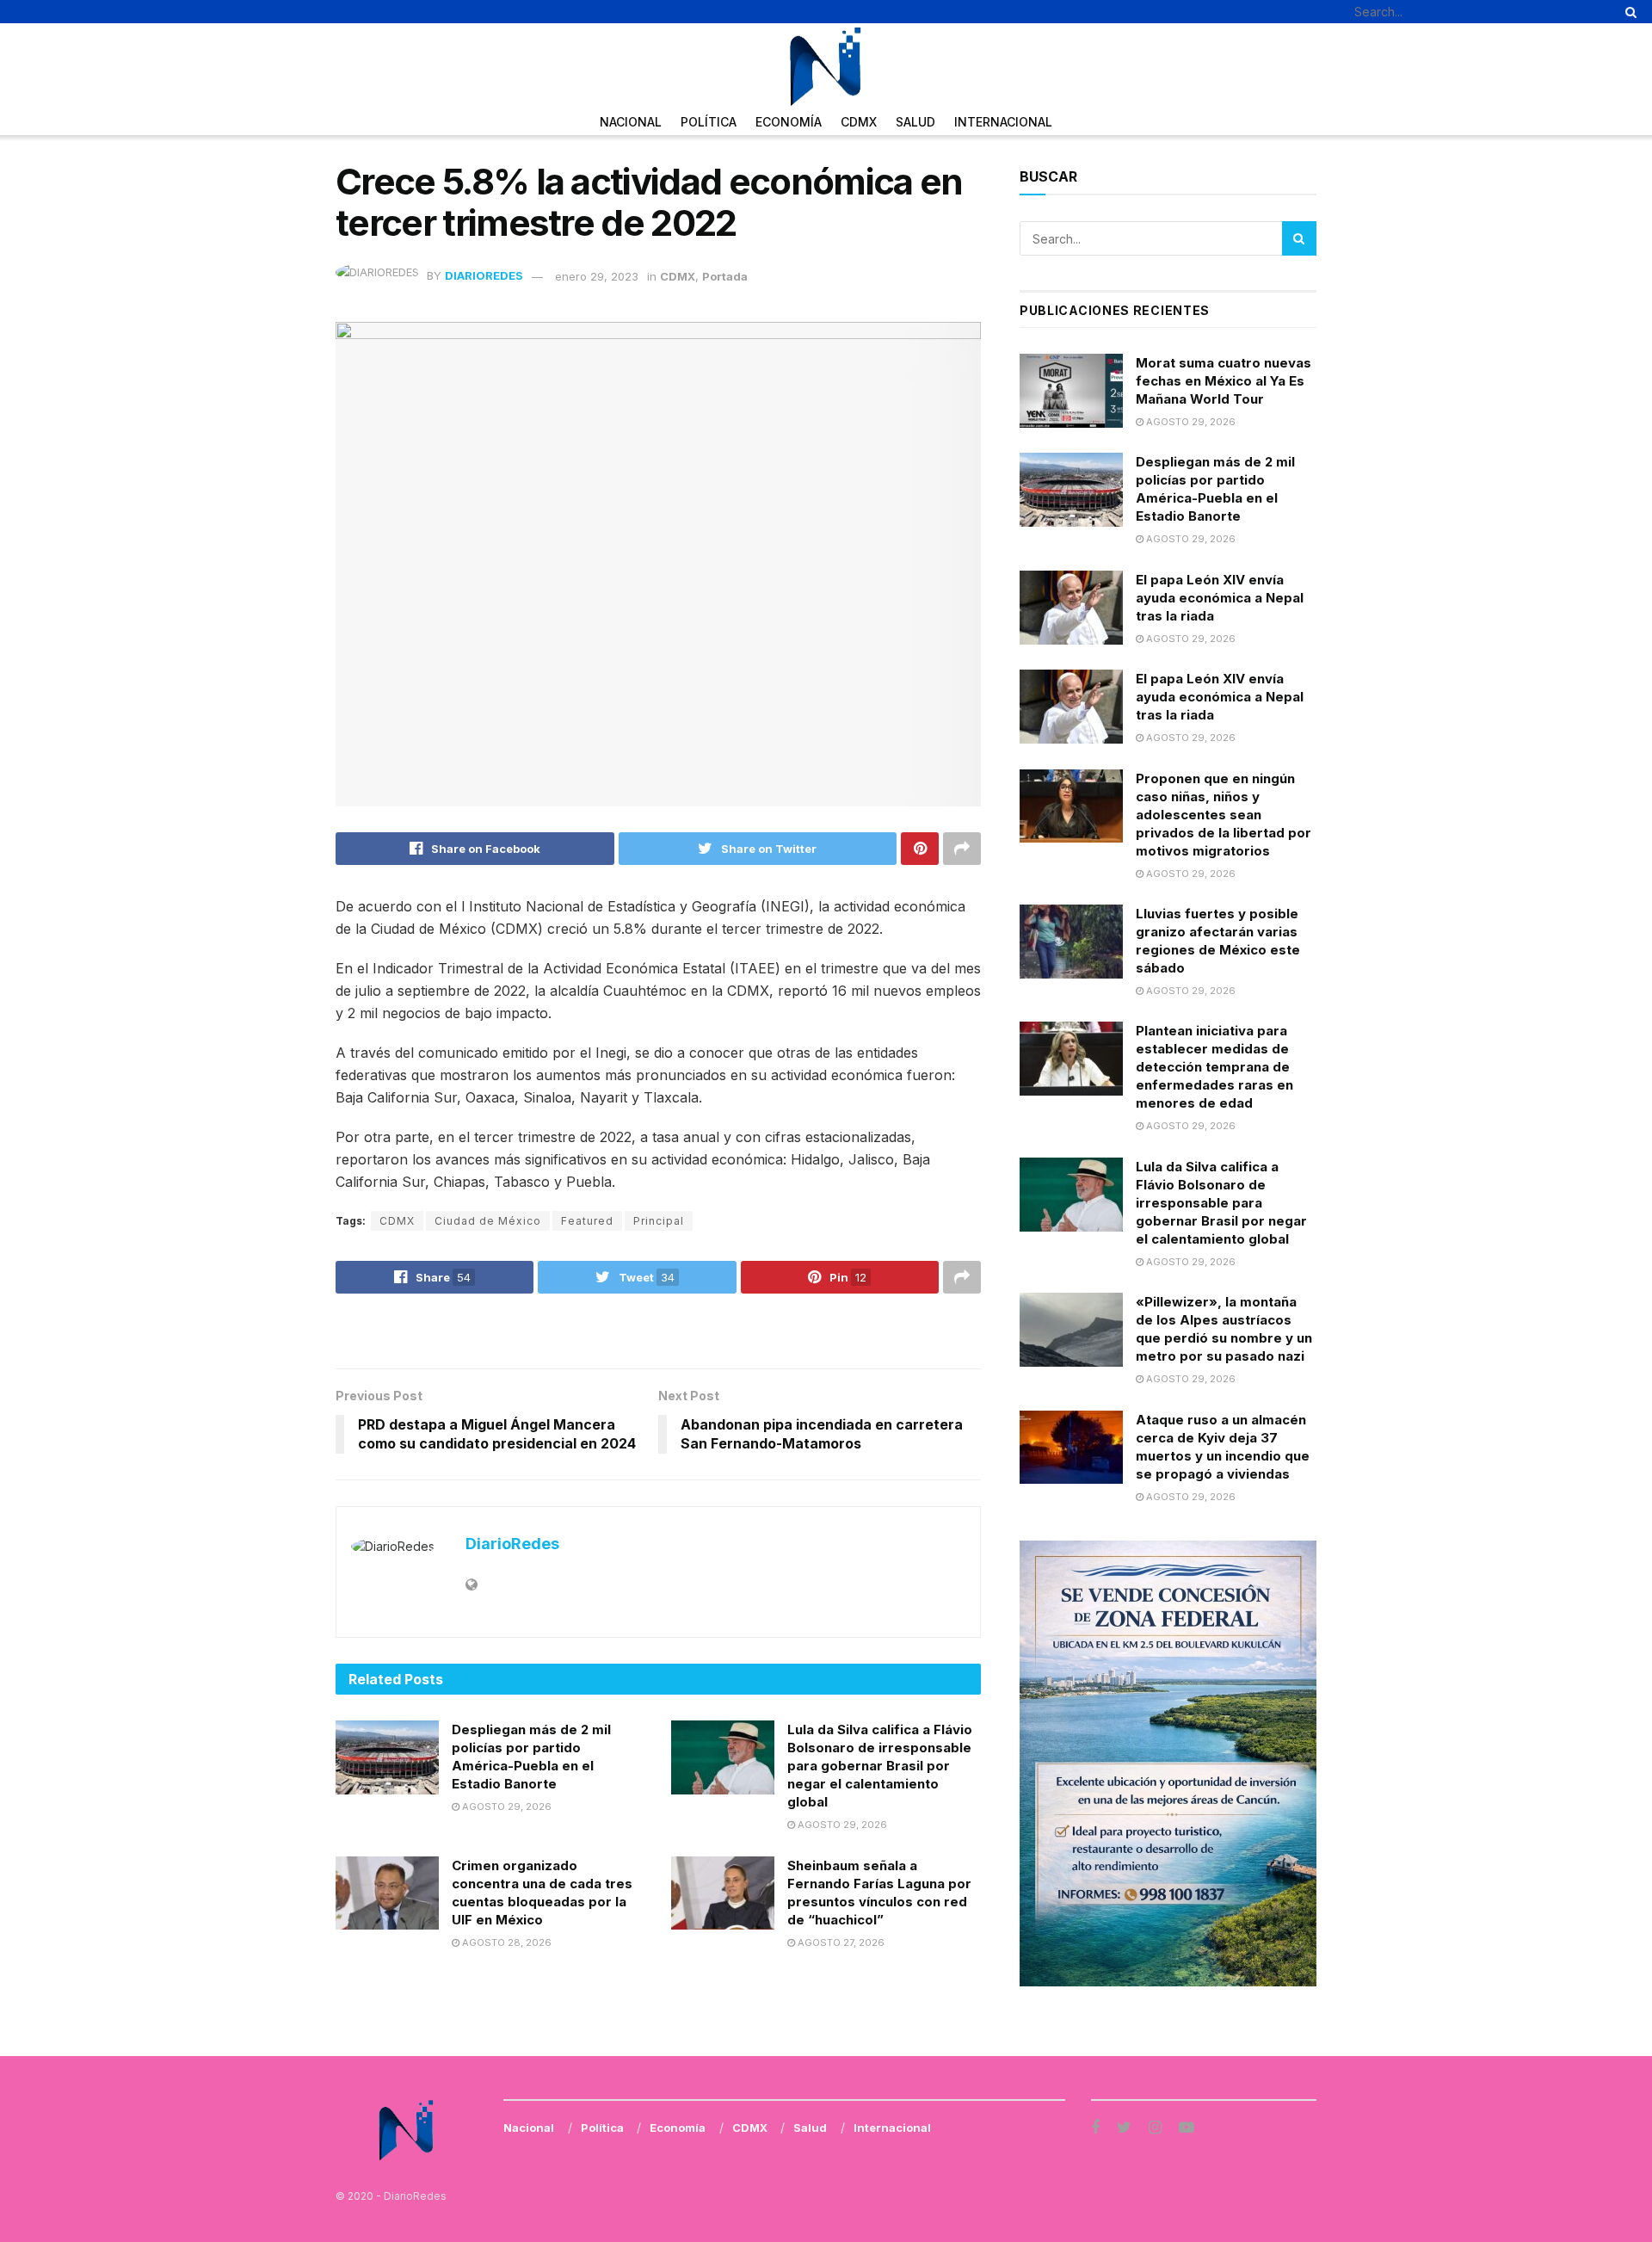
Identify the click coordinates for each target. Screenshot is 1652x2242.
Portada (725, 276)
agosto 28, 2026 (505, 1942)
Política (709, 122)
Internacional (1003, 122)
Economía (789, 122)
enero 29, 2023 (597, 276)
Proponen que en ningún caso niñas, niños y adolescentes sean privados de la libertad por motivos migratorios (1224, 815)
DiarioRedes (484, 276)
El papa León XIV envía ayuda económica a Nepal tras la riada (1220, 598)
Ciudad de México (488, 1221)
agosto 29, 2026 (505, 1807)
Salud (915, 122)
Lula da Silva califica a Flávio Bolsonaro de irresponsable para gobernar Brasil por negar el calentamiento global (880, 1766)
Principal (659, 1221)
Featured (587, 1221)
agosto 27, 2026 (840, 1942)
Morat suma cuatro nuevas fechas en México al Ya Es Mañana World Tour (1224, 381)
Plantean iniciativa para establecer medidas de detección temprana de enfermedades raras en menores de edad (1214, 1067)
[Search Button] (1628, 12)
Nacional (631, 122)
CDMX (859, 122)
